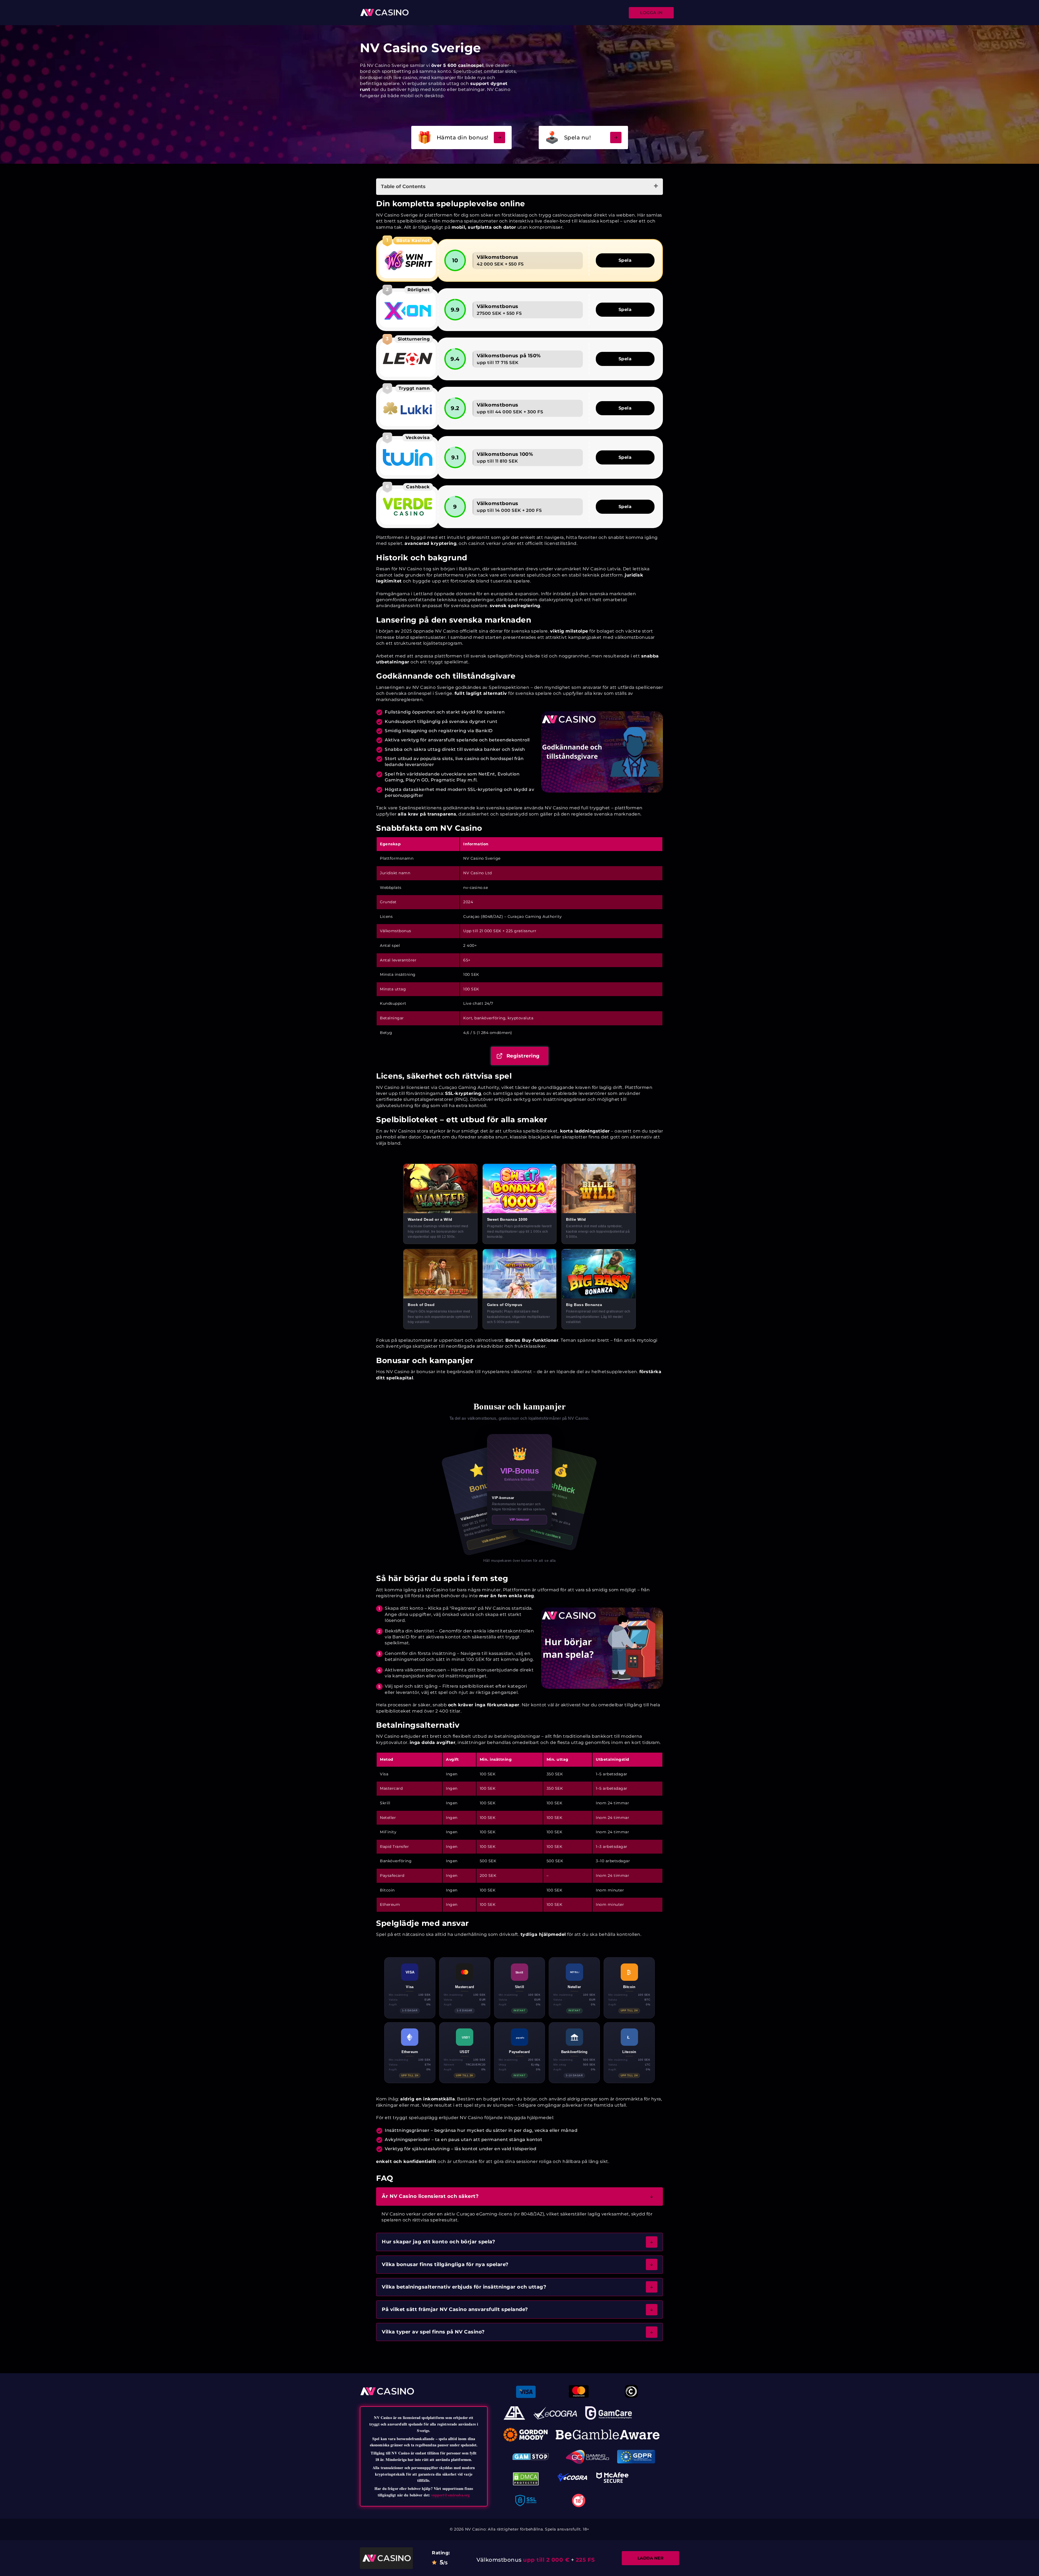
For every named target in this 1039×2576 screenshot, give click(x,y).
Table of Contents (403, 186)
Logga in (651, 13)
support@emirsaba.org (451, 2495)
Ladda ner (651, 2558)
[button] (519, 2196)
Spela (625, 260)
